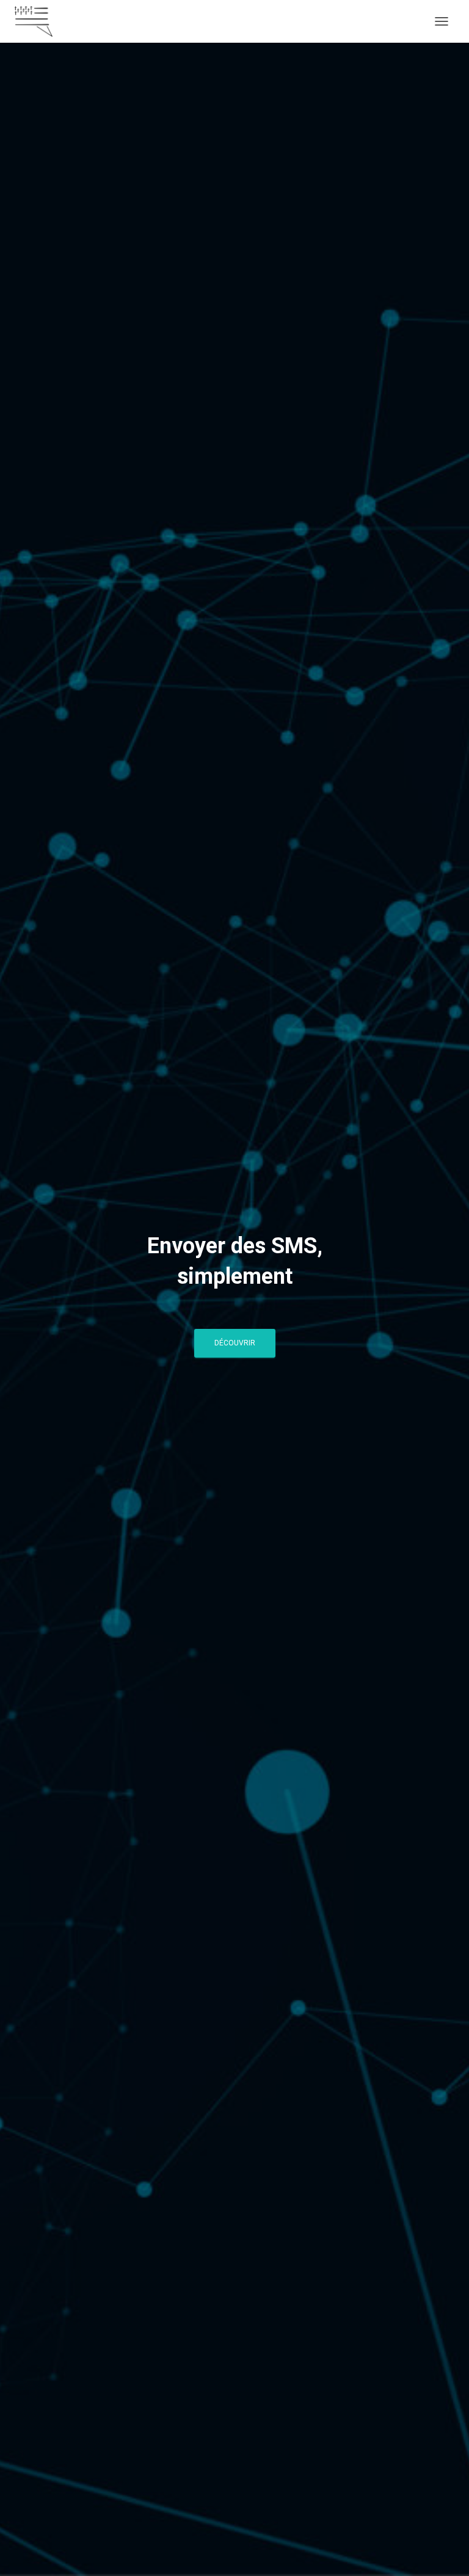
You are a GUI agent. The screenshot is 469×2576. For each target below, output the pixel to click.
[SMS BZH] (38, 21)
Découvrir (235, 1343)
